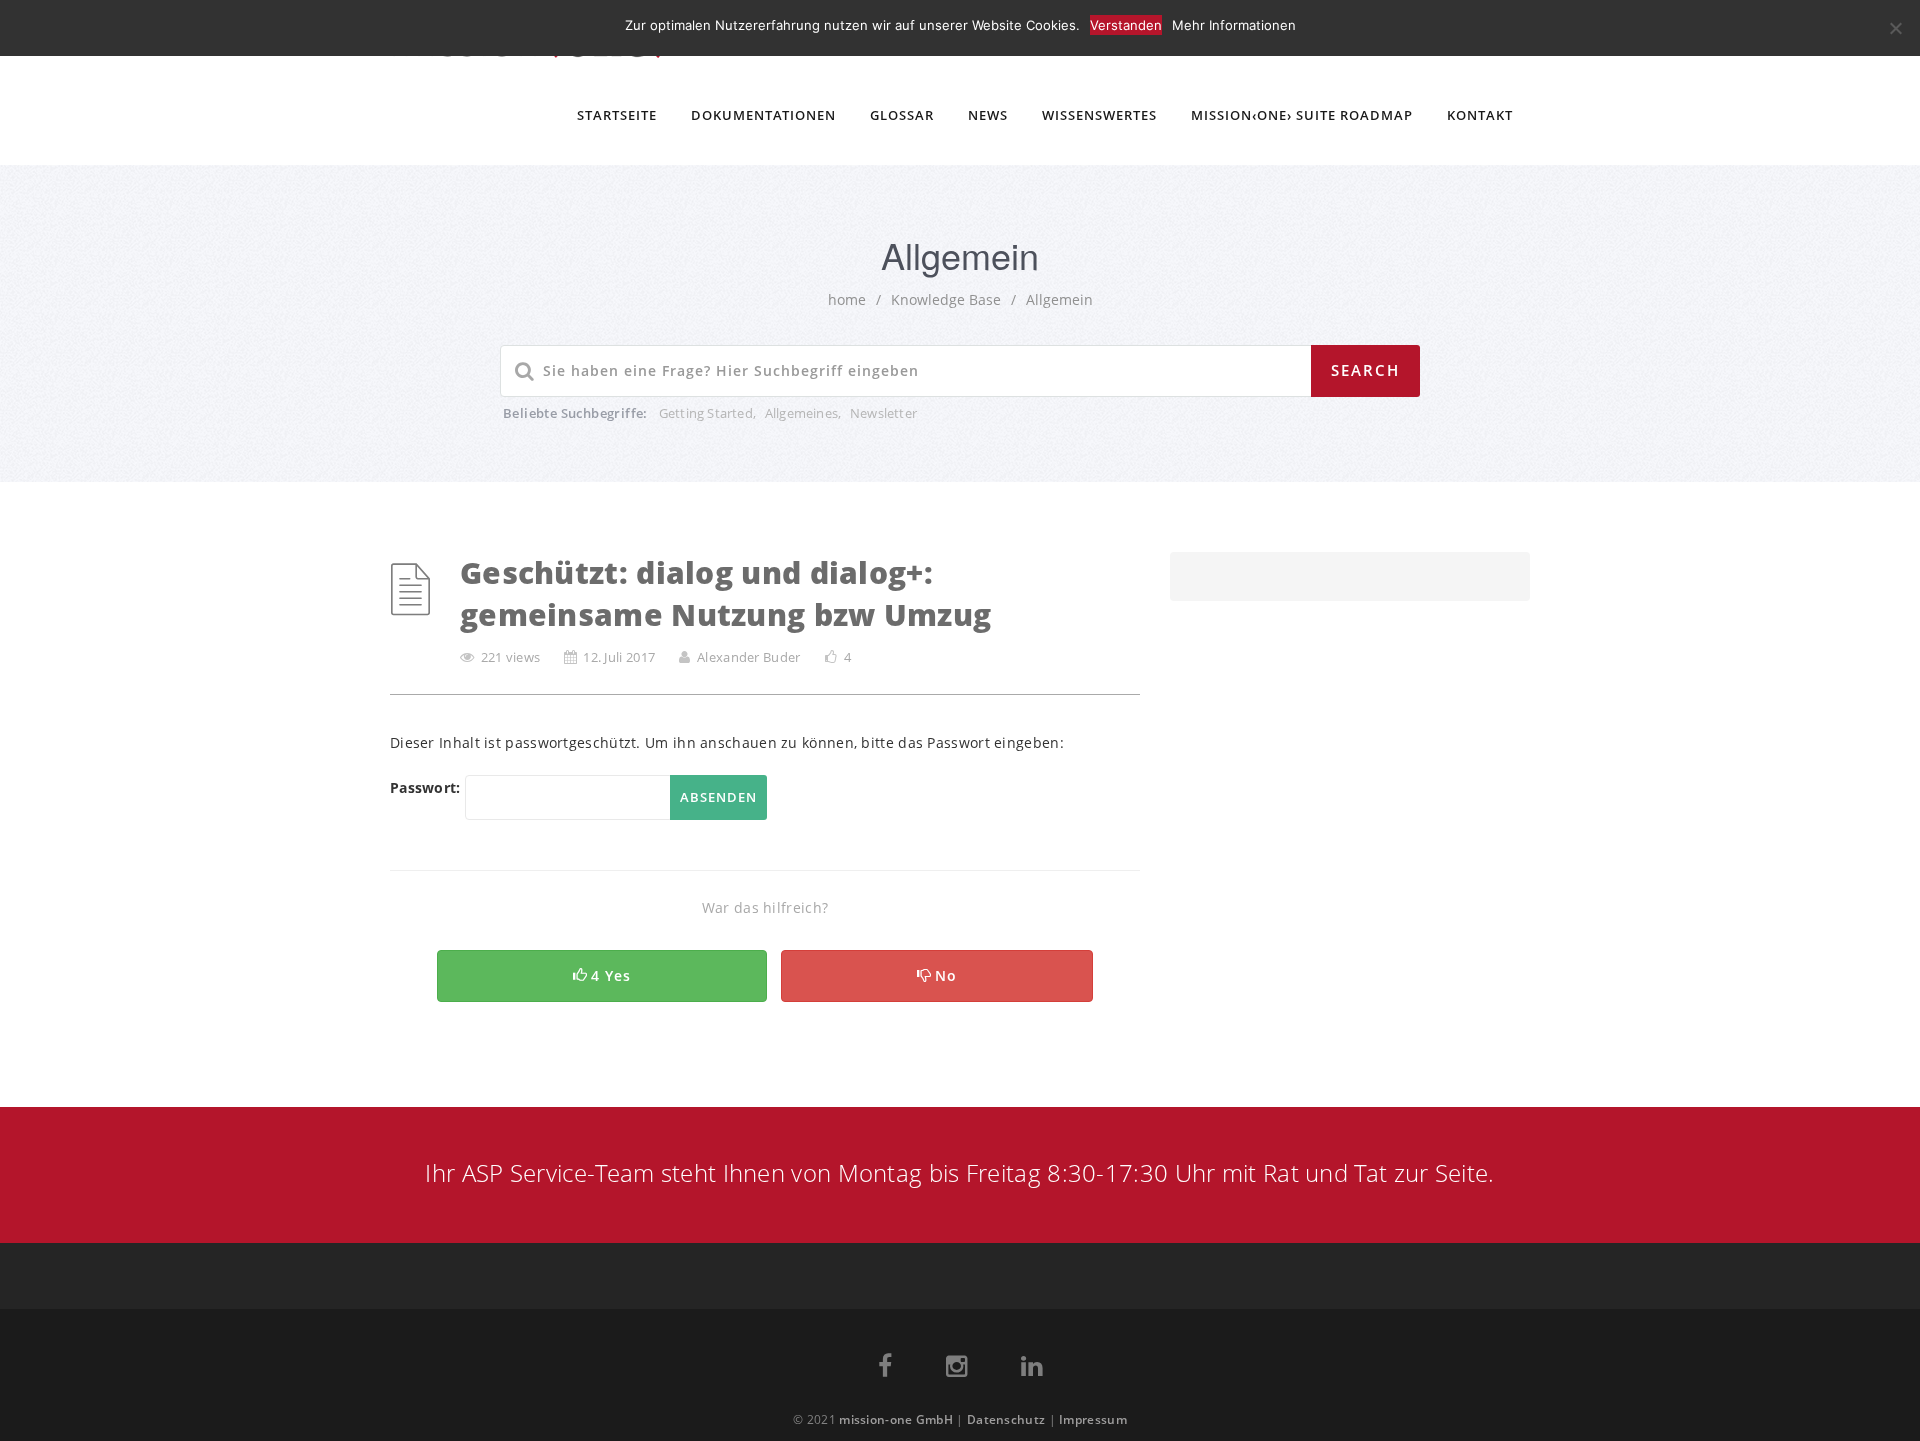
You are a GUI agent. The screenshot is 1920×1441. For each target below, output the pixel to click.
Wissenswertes (1099, 115)
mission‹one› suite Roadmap (1302, 115)
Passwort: (427, 787)
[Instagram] (956, 1369)
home (847, 299)
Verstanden (1126, 25)
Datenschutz (1006, 1419)
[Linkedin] (1031, 1369)
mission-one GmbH (896, 1419)
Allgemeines (801, 413)
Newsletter (883, 413)
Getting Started (706, 413)
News (988, 115)
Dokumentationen (763, 115)
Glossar (902, 115)
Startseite (617, 115)
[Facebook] (885, 1369)
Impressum (1093, 1419)
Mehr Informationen (1234, 25)
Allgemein (1059, 299)
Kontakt (1480, 115)
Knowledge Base (946, 299)
